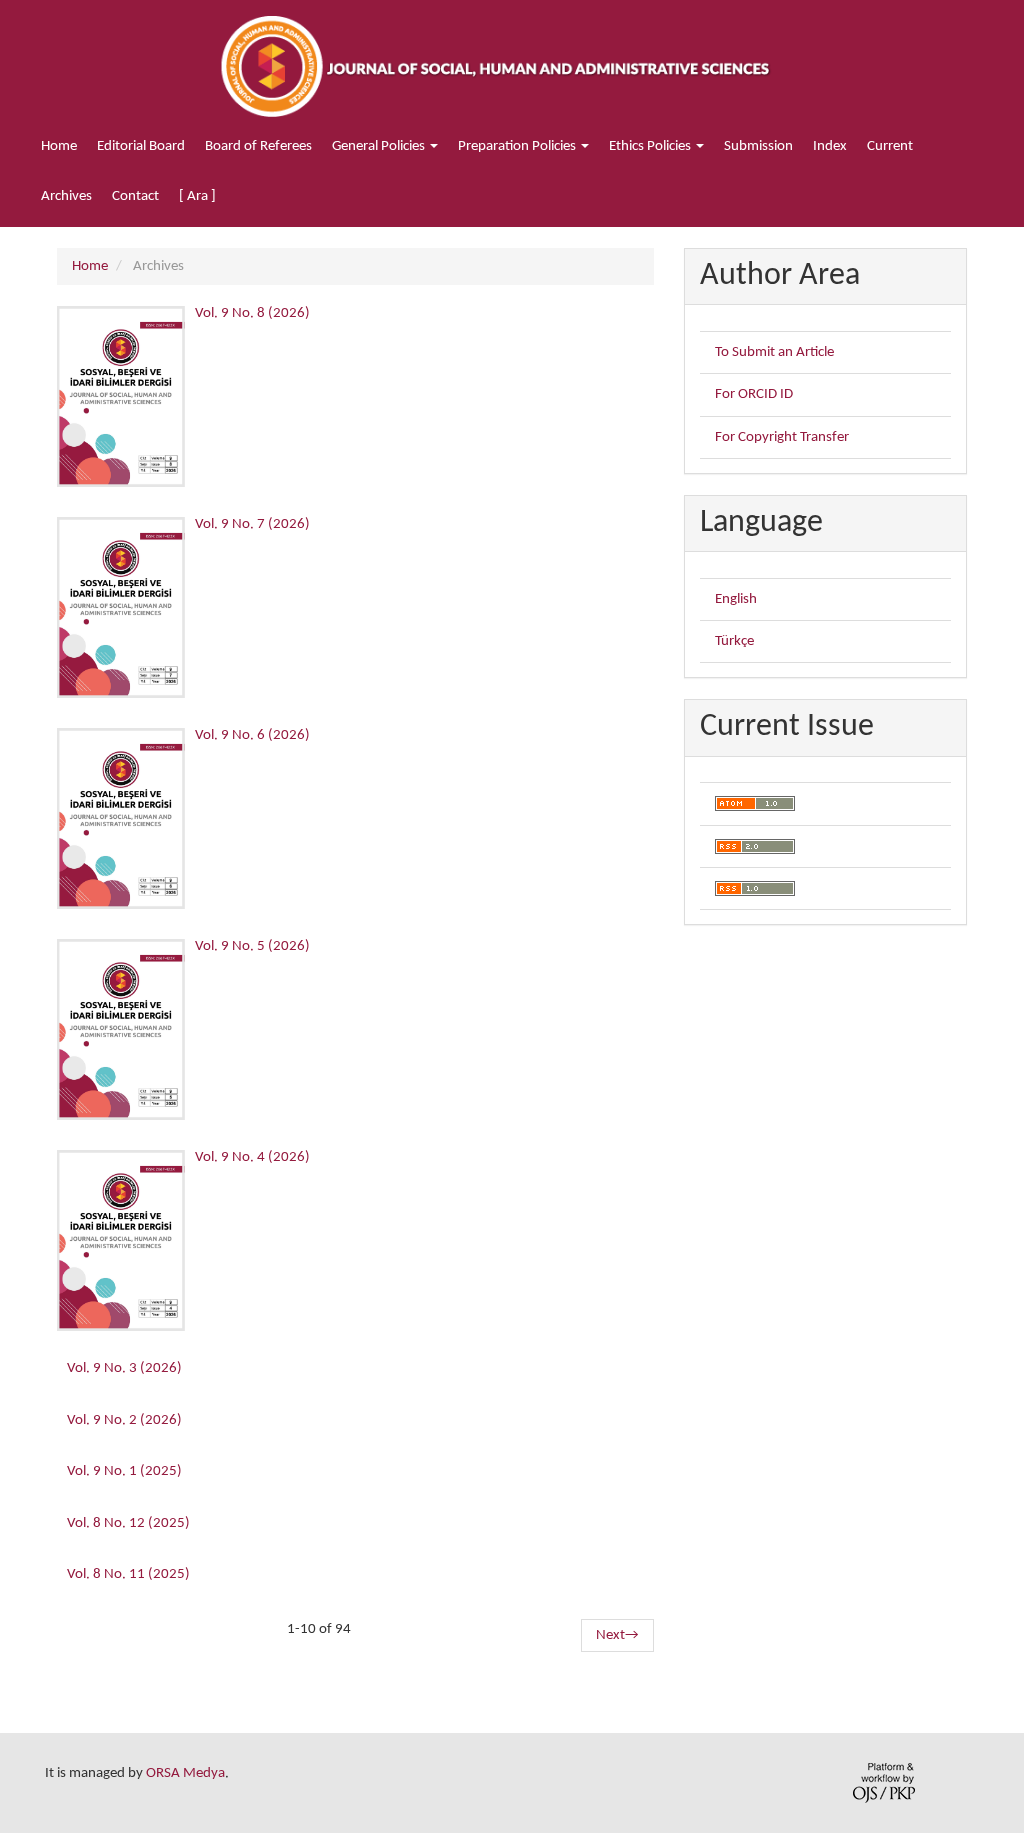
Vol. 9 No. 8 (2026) (252, 313)
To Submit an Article (774, 352)
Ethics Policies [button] (651, 146)
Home (59, 146)
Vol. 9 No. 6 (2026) (252, 735)
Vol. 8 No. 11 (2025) (128, 1574)
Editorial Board (141, 146)
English (736, 599)
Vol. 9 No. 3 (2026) (124, 1368)
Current (890, 146)
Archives (66, 196)
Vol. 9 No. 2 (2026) (124, 1420)
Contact (135, 196)
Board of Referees (258, 146)
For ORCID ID (754, 394)
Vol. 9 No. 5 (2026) (252, 946)
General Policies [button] (380, 146)
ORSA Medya (185, 1773)
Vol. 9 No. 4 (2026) (252, 1157)
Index (830, 146)
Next (617, 1635)
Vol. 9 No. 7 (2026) (252, 524)
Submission (758, 146)
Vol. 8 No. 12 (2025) (128, 1523)
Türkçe (734, 641)
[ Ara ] (197, 196)
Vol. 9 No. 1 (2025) (124, 1471)
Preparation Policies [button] (518, 146)
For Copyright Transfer (782, 437)
